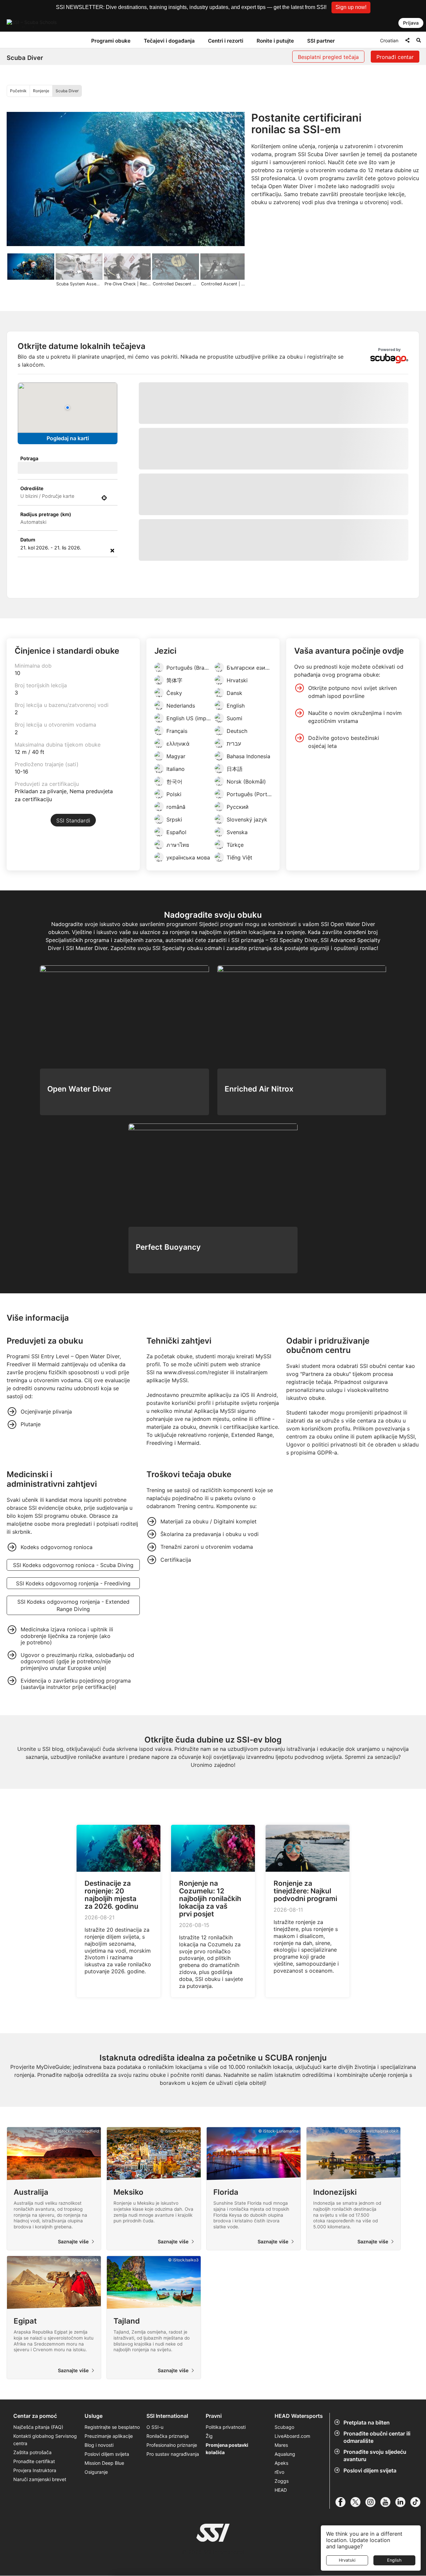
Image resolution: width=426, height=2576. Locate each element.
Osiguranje (96, 2554)
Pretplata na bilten (367, 2504)
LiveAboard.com (292, 2518)
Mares (281, 2527)
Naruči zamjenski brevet (40, 2562)
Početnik (18, 91)
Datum (28, 540)
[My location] (104, 498)
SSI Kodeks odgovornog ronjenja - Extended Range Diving (73, 1687)
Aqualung (285, 2536)
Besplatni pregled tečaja (328, 57)
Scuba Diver (67, 91)
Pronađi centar (395, 57)
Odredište (32, 488)
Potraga (29, 458)
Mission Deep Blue (104, 2545)
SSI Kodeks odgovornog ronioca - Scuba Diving (73, 1647)
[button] (351, 7)
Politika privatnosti (226, 2509)
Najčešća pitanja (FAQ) (38, 2509)
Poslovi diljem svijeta (107, 2536)
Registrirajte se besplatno (112, 2509)
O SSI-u (155, 2509)
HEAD (281, 2572)
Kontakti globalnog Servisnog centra (45, 2522)
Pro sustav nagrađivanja (173, 2536)
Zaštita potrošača (32, 2535)
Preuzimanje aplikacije (109, 2518)
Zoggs (282, 2563)
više (274, 637)
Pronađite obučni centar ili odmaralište (377, 2519)
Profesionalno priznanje (172, 2527)
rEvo (279, 2554)
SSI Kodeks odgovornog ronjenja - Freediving (73, 1665)
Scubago (284, 2509)
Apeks (281, 2545)
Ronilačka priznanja (168, 2518)
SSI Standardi (73, 902)
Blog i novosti (99, 2527)
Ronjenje (41, 91)
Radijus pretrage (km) (46, 514)
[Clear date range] (112, 550)
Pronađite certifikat (34, 2544)
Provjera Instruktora (35, 2553)
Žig (209, 2518)
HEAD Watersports (299, 2498)
